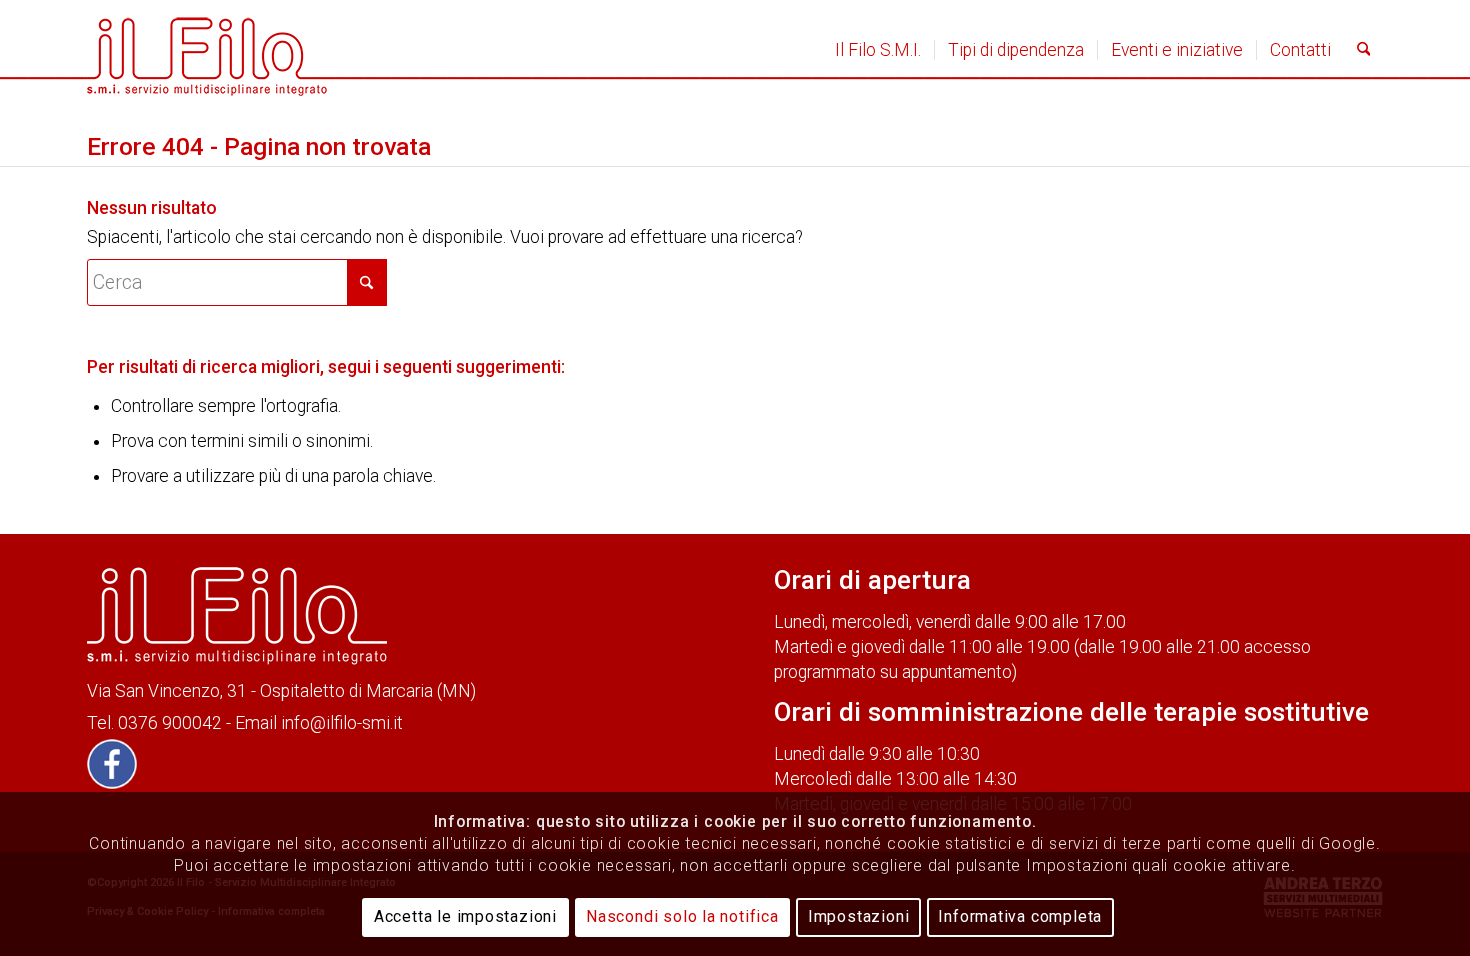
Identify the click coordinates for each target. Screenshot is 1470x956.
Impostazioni (859, 916)
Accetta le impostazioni (465, 916)
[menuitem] (878, 50)
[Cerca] (1364, 50)
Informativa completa (1020, 916)
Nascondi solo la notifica (682, 916)
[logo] (207, 50)
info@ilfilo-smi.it (342, 723)
